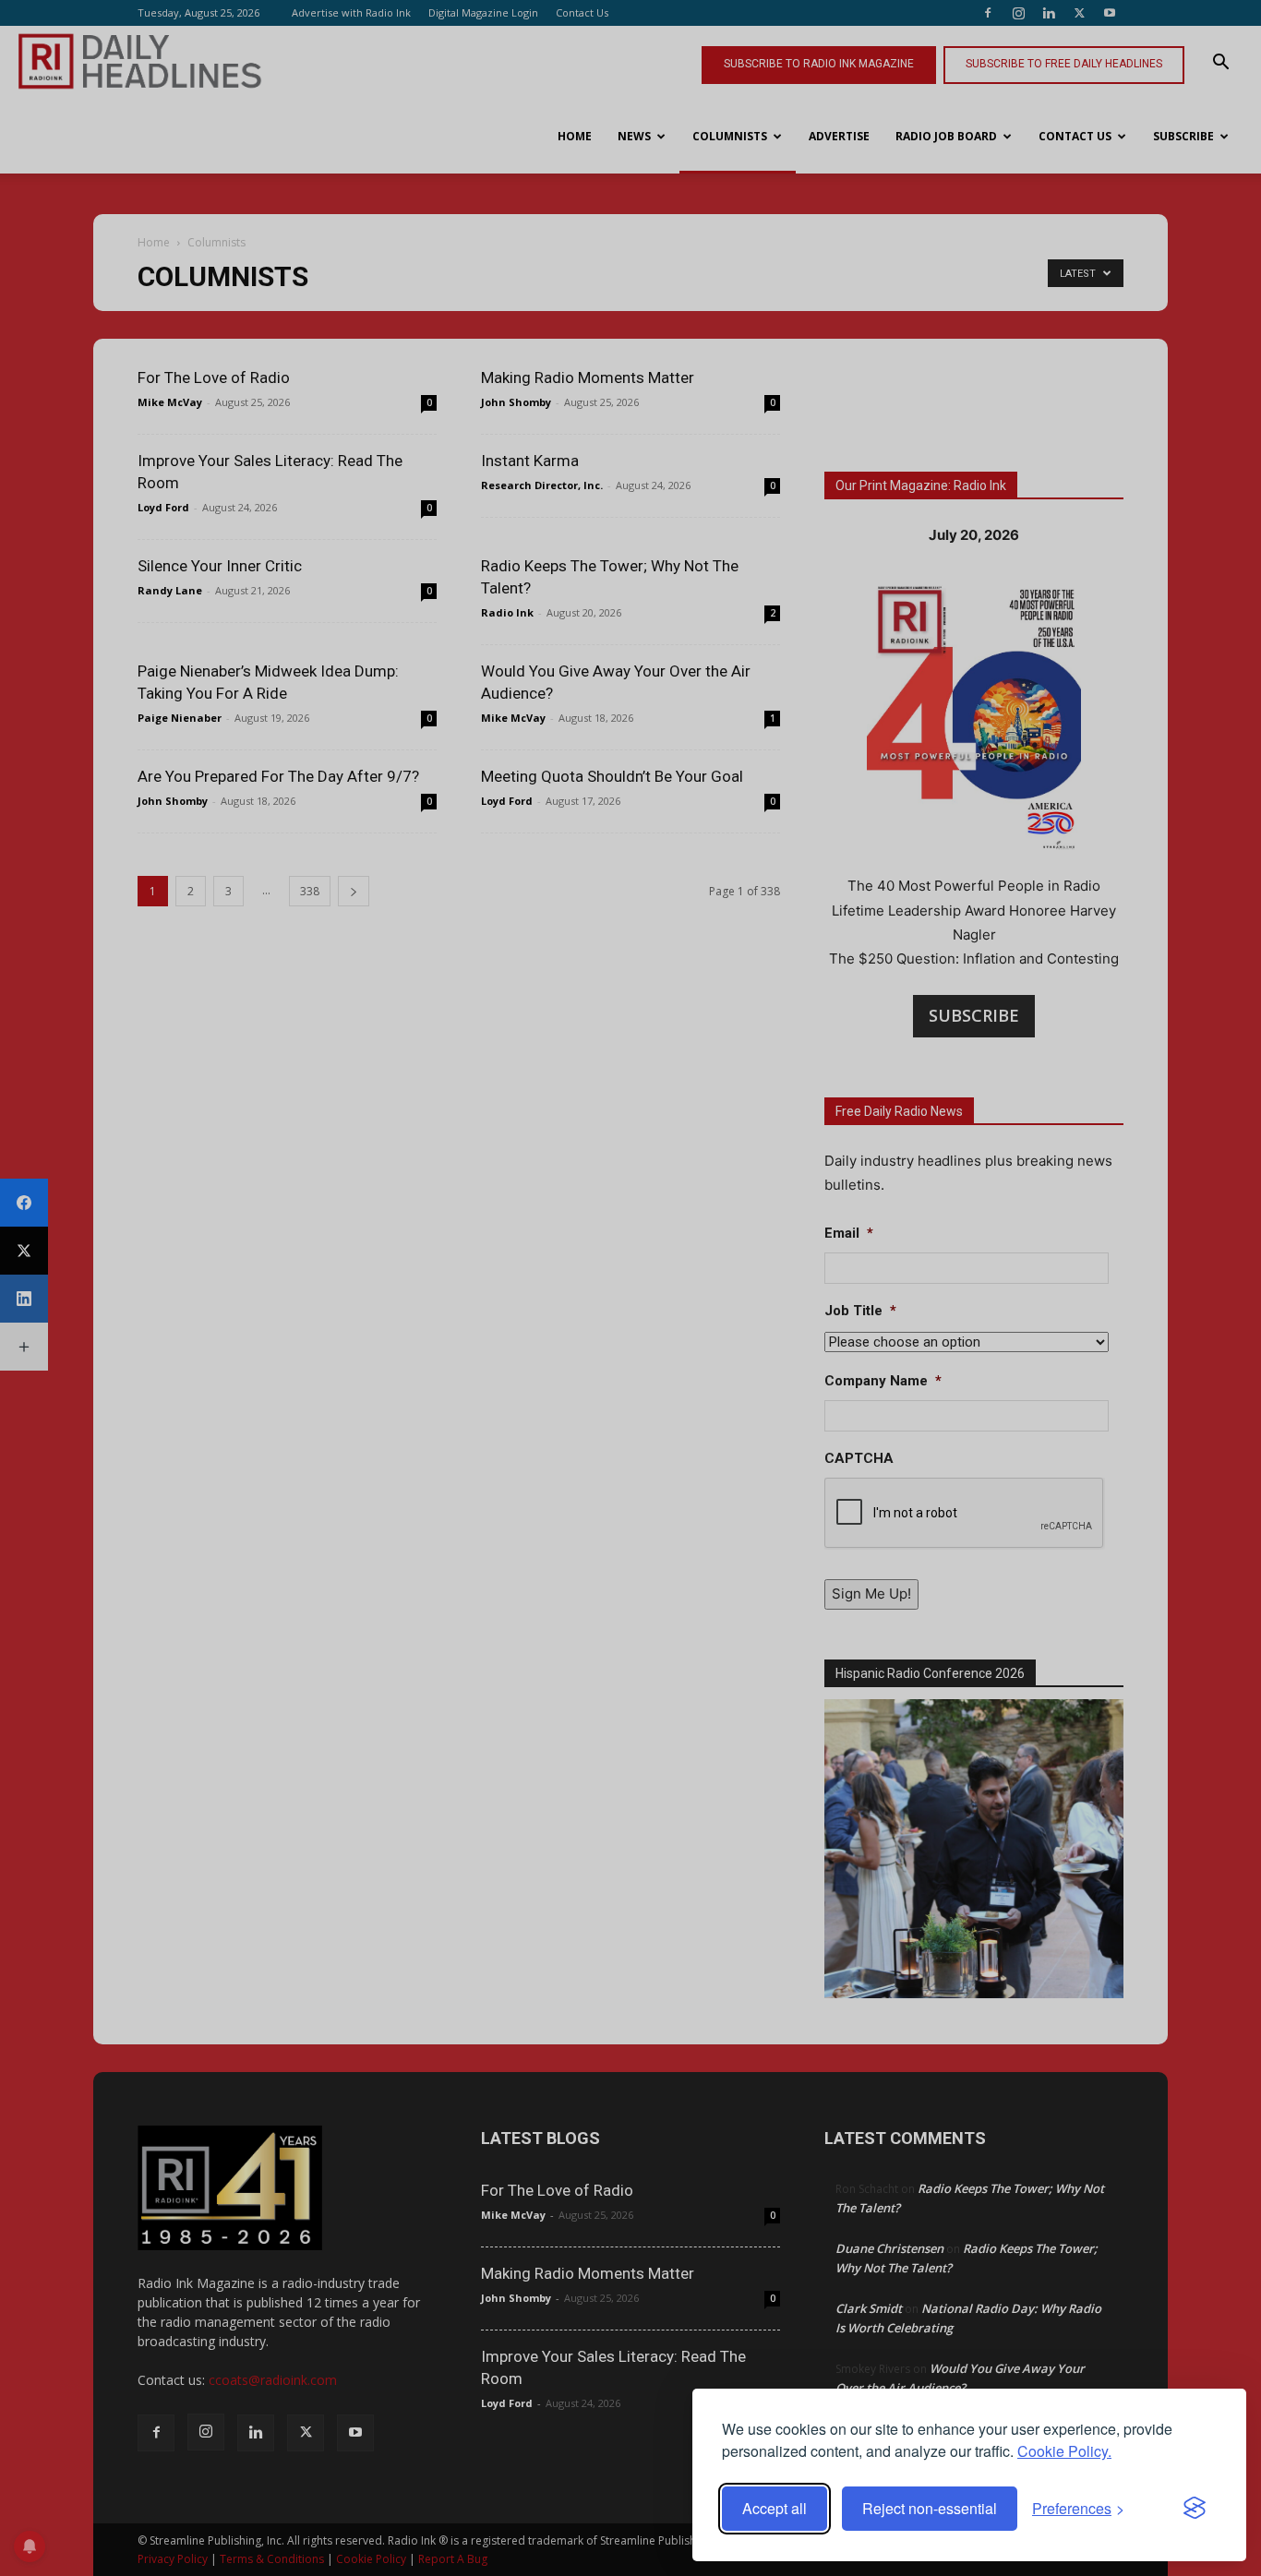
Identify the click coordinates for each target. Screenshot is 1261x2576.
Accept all (775, 2508)
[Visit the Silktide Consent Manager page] (1195, 2509)
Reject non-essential (930, 2508)
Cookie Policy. (1064, 2451)
